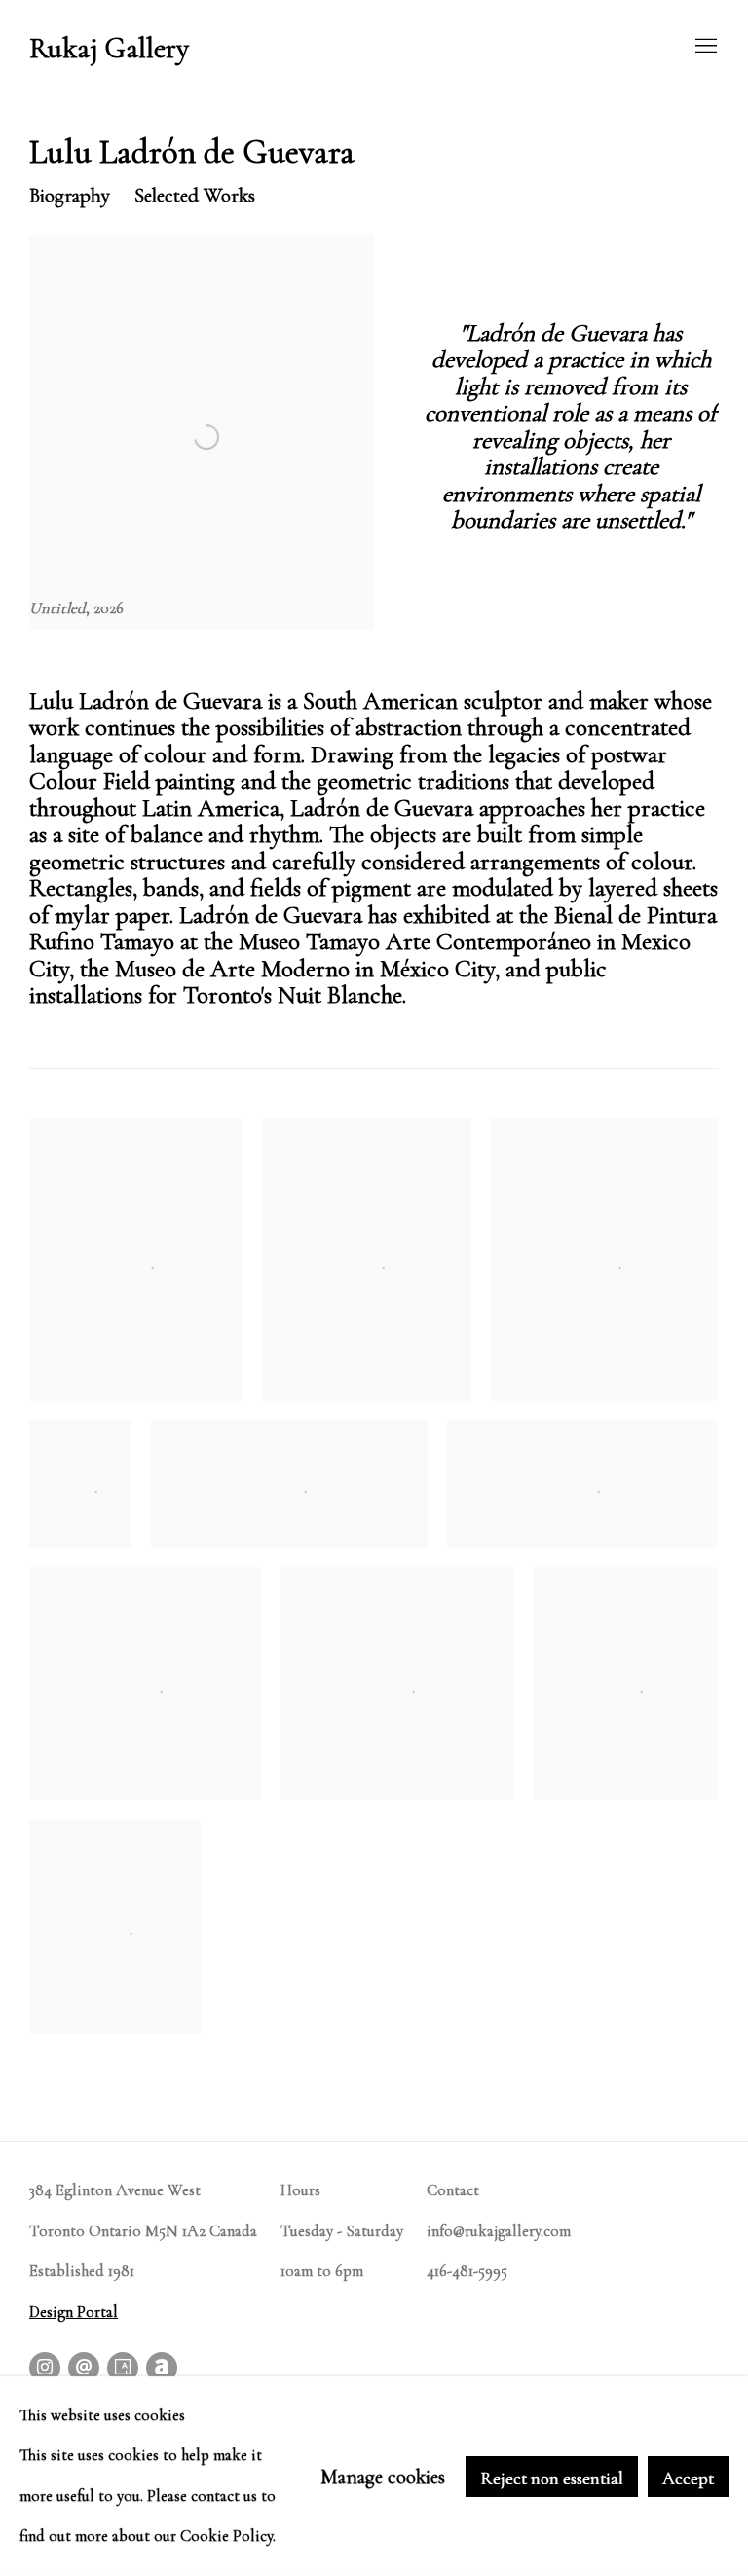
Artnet (162, 2368)
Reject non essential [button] (552, 2477)
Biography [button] (70, 195)
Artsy (123, 2368)
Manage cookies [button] (383, 2476)
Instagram (45, 2368)
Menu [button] (704, 47)
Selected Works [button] (195, 195)
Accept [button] (688, 2477)
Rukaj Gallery (109, 49)
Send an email (84, 2368)
